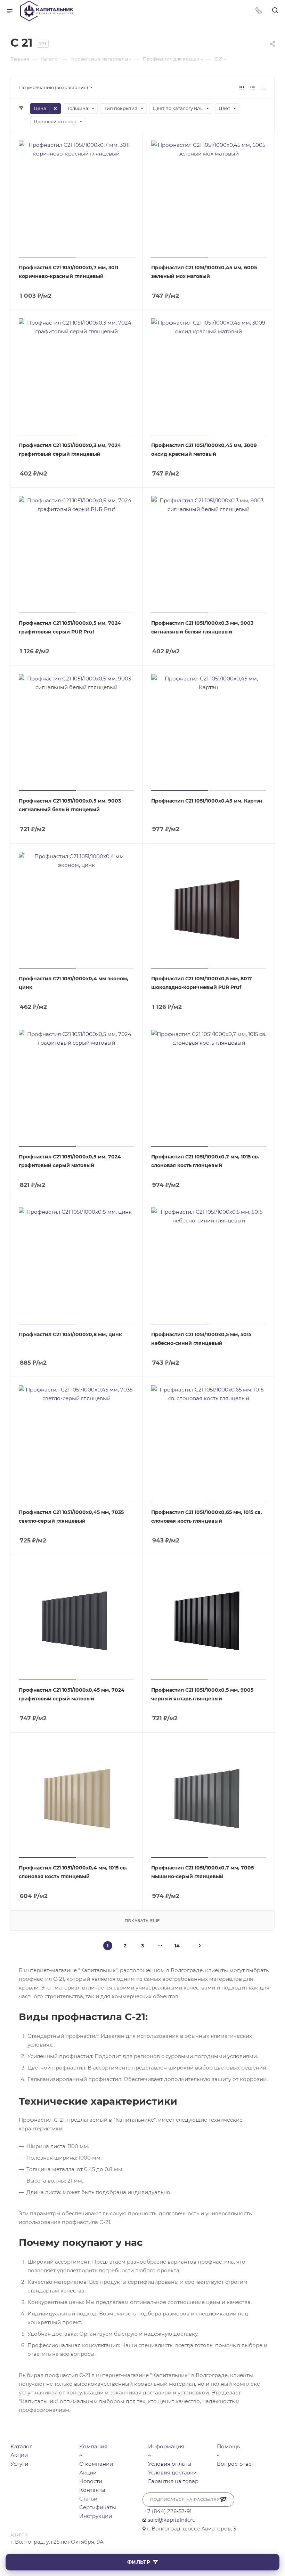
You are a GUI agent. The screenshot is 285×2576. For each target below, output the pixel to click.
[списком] (253, 87)
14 (177, 1946)
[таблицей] (263, 87)
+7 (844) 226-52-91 (168, 2511)
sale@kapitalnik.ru (172, 2520)
